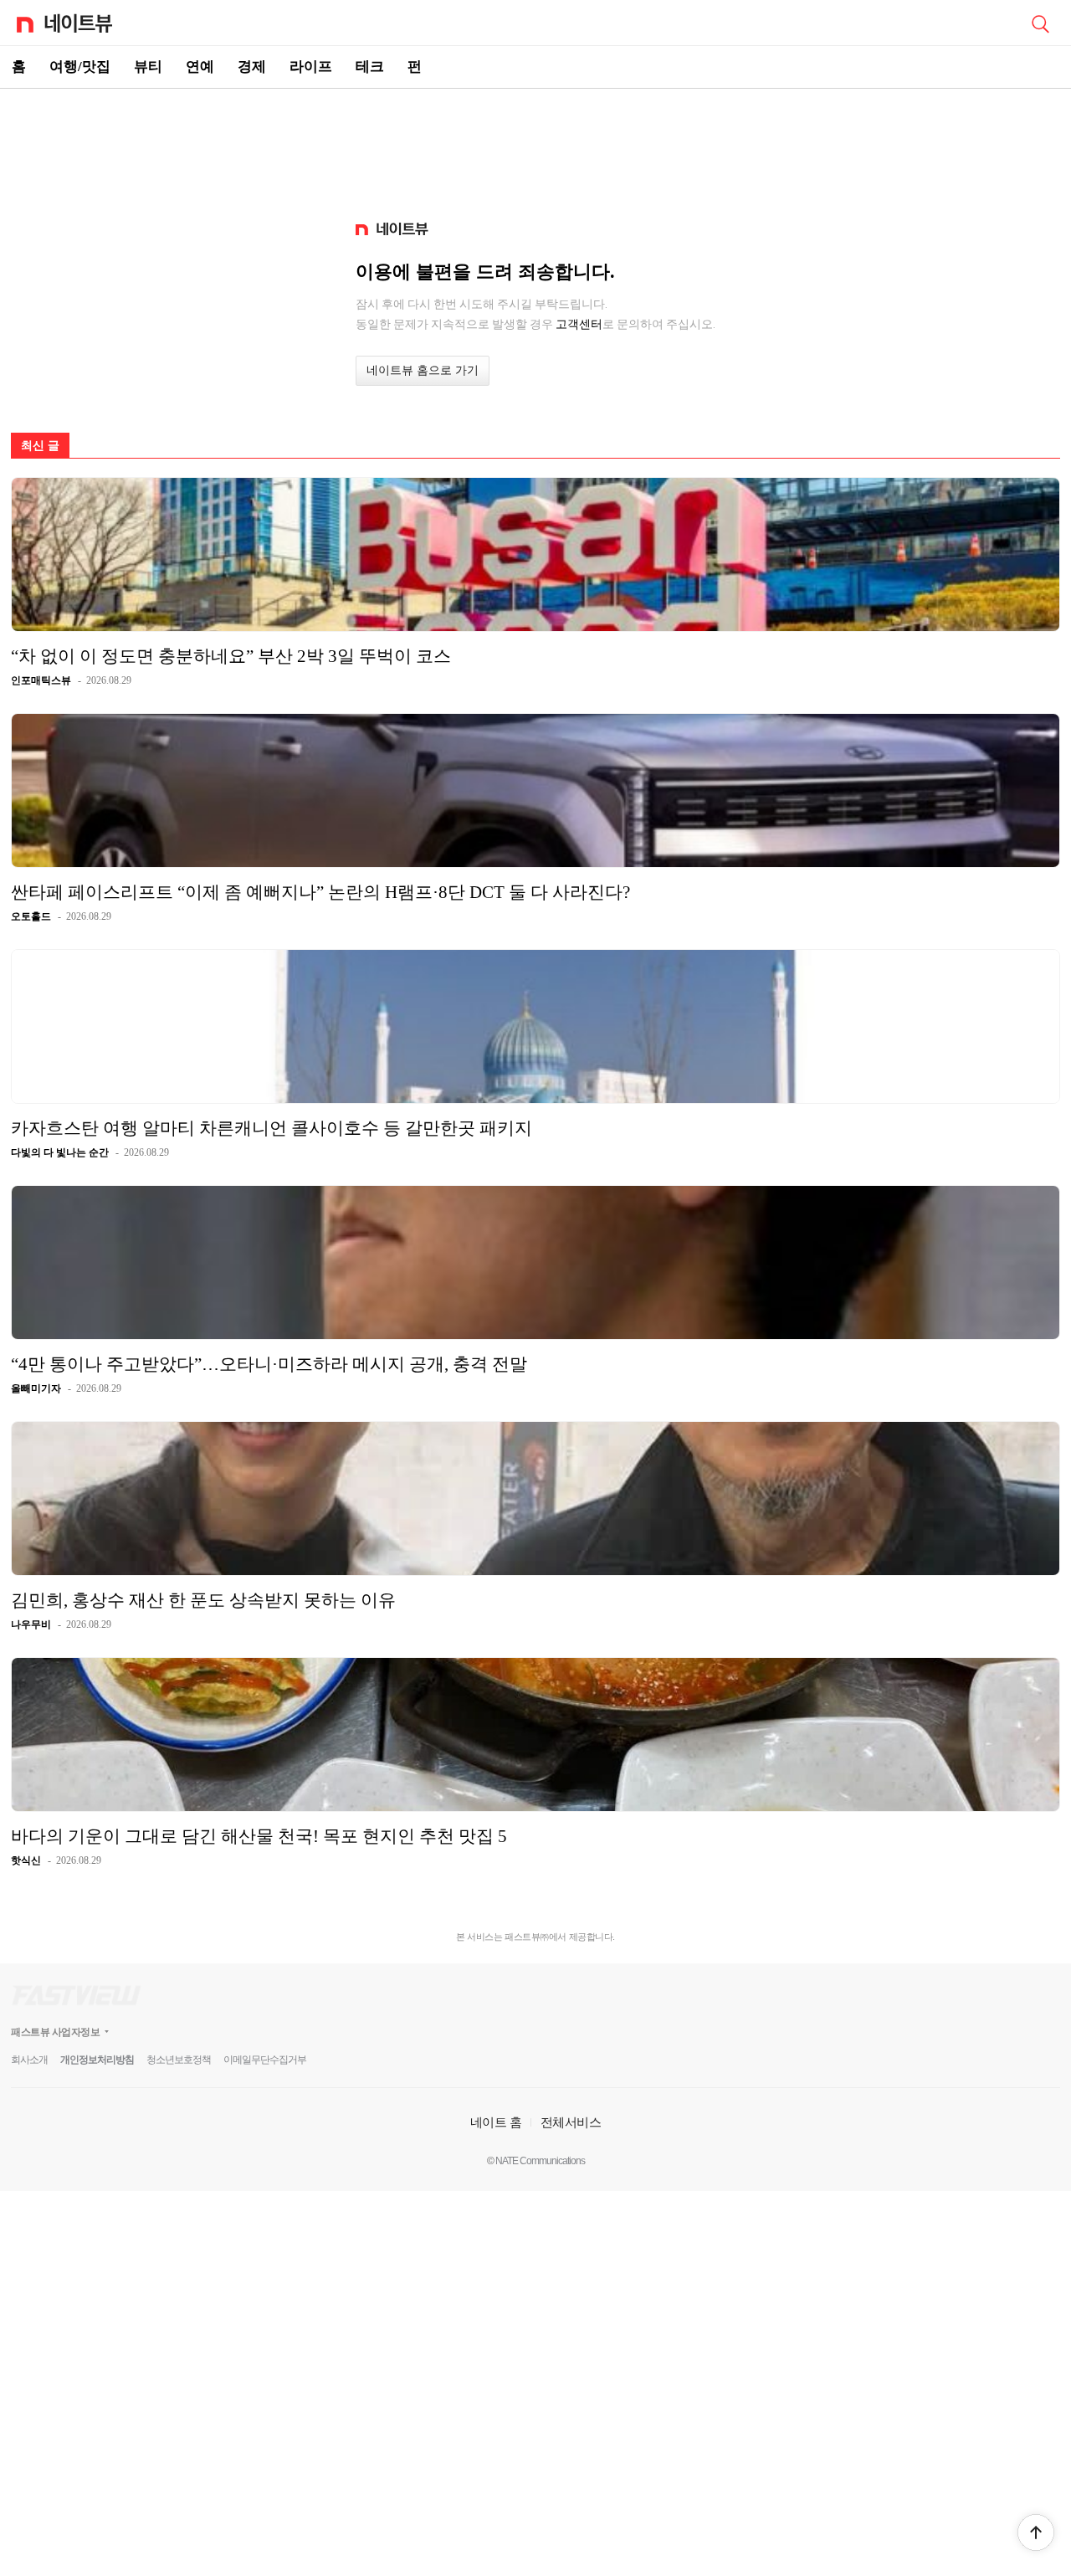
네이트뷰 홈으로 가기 (423, 370)
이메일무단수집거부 (265, 2060)
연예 (200, 67)
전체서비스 (571, 2122)
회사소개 (29, 2060)
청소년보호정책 (179, 2060)
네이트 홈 (496, 2122)
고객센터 (579, 324)
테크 (370, 67)
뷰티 (148, 67)
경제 (252, 67)
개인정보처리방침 (97, 2060)
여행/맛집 (80, 67)
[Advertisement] (535, 147)
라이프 (311, 67)
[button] (1036, 2532)
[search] (1040, 23)
